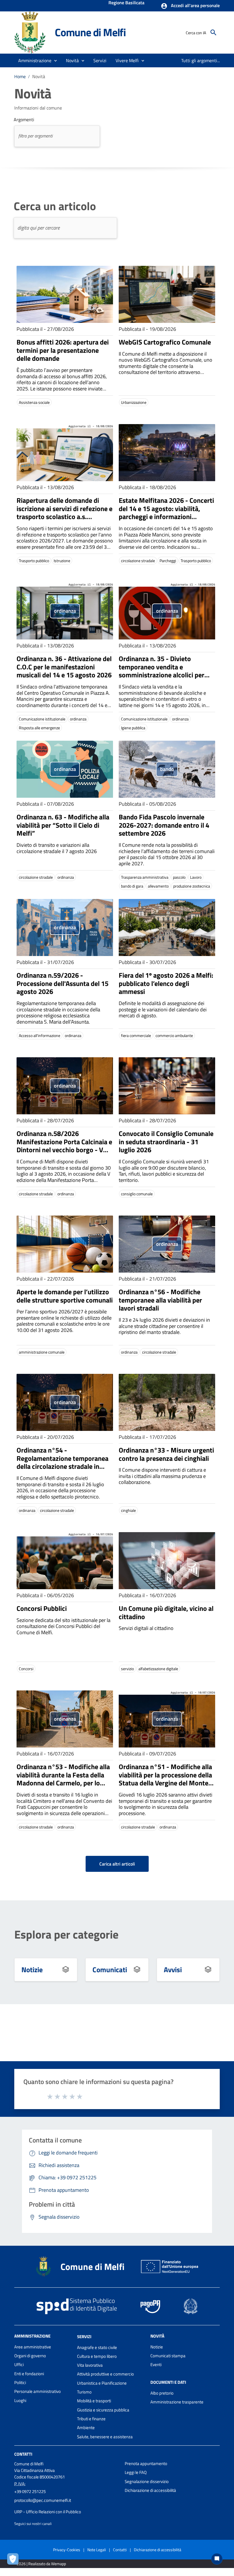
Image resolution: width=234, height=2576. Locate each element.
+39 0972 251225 (30, 2491)
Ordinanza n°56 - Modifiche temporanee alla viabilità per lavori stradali (160, 1300)
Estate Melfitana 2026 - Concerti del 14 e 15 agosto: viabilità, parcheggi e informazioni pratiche (166, 513)
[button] (190, 6)
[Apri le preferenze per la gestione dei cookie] (14, 2560)
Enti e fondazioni (29, 2374)
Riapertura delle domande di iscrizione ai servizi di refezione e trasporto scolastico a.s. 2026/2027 (64, 513)
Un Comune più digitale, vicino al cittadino (166, 1612)
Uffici (19, 2365)
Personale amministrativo (38, 2391)
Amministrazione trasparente (177, 2402)
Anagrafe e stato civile (97, 2347)
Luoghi (20, 2400)
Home (20, 76)
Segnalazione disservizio (147, 2481)
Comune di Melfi (90, 32)
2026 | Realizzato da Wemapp (41, 2564)
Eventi (156, 2365)
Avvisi (173, 1970)
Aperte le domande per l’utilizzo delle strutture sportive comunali (65, 1296)
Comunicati (110, 1970)
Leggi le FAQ (136, 2472)
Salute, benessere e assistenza (105, 2437)
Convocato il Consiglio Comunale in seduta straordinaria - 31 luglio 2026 (166, 1142)
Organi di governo (30, 2356)
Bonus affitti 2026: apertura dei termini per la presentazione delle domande (63, 350)
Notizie (32, 1970)
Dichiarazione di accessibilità (150, 2490)
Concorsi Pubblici (42, 1608)
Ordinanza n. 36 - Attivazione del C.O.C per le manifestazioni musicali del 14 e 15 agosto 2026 (64, 667)
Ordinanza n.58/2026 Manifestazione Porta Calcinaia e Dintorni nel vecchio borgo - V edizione (64, 1146)
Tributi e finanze (91, 2419)
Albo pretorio (162, 2393)
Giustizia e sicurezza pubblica (103, 2410)
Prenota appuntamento (146, 2463)
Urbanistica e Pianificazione (102, 2383)
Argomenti (24, 120)
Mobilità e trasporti (94, 2401)
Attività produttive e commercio (105, 2374)
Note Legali (97, 2550)
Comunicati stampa (168, 2356)
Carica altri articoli (117, 1864)
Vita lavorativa (90, 2365)
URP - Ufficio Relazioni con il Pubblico (48, 2512)
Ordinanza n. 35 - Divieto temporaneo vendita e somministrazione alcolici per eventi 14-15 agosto (162, 671)
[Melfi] (32, 32)
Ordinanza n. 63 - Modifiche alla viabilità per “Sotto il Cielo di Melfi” (63, 825)
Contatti (23, 2454)
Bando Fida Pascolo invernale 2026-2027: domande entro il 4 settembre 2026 (164, 825)
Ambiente (86, 2428)
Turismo (84, 2392)
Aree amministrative (33, 2347)
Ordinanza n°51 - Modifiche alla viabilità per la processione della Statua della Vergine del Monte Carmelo (165, 1779)
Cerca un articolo (55, 206)
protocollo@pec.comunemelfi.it (43, 2500)
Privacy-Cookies (67, 2550)
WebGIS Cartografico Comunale (165, 342)
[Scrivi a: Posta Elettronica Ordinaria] (67, 2506)
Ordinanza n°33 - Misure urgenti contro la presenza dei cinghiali (166, 1454)
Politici (20, 2382)
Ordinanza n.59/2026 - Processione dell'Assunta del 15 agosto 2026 (62, 983)
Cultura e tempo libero (97, 2356)
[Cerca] (213, 33)
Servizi (84, 2337)
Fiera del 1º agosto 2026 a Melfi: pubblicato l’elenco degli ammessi (166, 983)
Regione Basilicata (126, 3)
